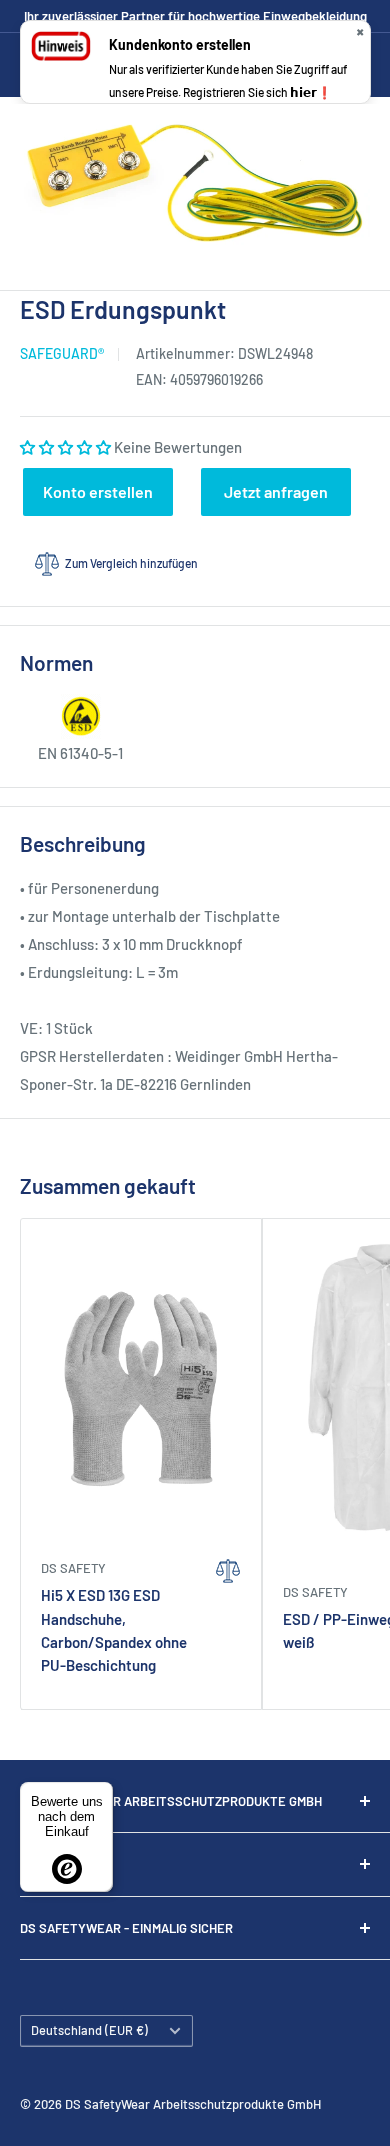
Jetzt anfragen (276, 491)
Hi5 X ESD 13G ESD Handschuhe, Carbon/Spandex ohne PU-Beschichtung (114, 1630)
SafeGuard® (62, 353)
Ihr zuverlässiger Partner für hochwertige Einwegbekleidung (195, 16)
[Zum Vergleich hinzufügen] (228, 1621)
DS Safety (73, 1568)
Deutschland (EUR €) (89, 2030)
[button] (67, 447)
